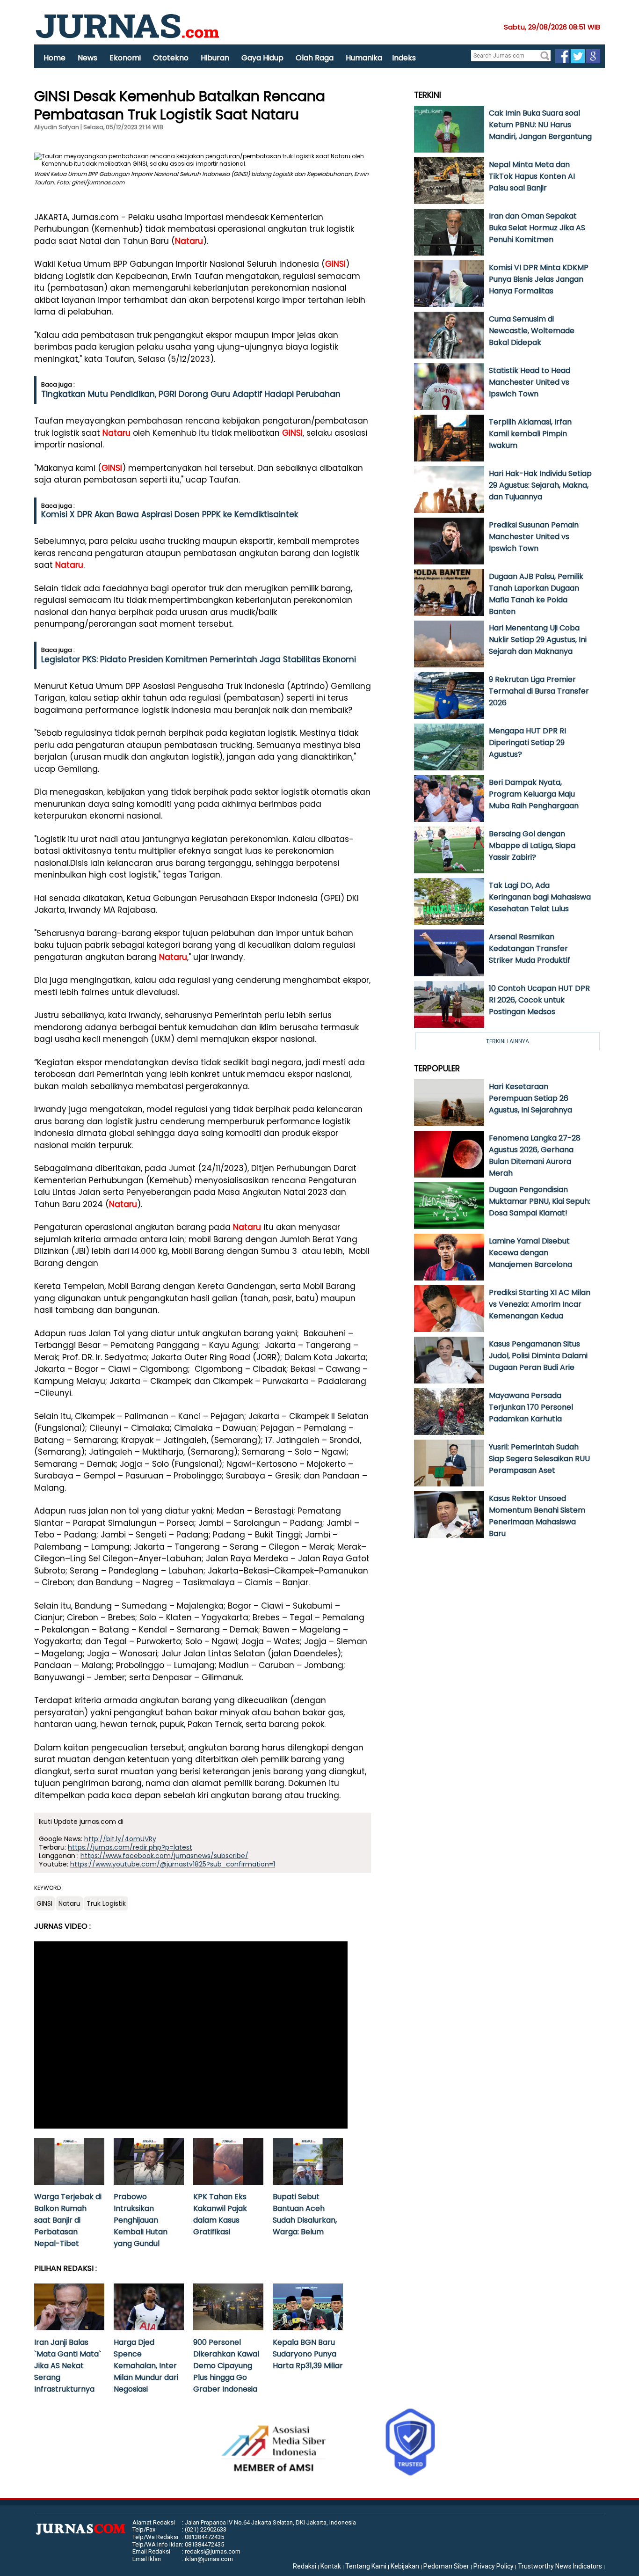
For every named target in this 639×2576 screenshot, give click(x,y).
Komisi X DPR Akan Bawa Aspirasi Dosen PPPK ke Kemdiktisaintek (170, 514)
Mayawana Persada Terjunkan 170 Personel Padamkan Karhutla (531, 1407)
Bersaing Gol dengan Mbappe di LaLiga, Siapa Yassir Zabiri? (532, 845)
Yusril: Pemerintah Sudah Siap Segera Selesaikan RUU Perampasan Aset (539, 1459)
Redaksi (305, 2566)
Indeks (404, 58)
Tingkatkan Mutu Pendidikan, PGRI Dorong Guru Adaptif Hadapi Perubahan (191, 394)
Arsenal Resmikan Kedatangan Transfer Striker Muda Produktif (530, 948)
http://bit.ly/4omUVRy (120, 1839)
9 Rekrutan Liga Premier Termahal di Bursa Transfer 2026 (539, 691)
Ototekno (171, 58)
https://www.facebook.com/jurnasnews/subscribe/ (164, 1856)
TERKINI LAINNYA (508, 1041)
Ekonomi (125, 58)
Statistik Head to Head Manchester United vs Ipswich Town (530, 382)
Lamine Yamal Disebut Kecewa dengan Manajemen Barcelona (530, 1253)
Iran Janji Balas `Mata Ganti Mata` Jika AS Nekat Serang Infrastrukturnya (68, 2366)
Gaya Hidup (262, 58)
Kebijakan (405, 2566)
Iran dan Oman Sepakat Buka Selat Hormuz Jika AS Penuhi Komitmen (537, 228)
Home (54, 58)
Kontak (331, 2566)
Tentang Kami (366, 2566)
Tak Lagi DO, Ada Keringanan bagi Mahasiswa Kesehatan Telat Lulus (540, 897)
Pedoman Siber (446, 2566)
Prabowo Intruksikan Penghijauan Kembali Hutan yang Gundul (141, 2220)
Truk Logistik (106, 1903)
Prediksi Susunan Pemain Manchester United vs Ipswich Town (534, 537)
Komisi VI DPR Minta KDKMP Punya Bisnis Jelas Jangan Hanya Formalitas (539, 279)
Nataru (189, 241)
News (87, 58)
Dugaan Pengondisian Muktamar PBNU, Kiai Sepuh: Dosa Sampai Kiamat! (540, 1201)
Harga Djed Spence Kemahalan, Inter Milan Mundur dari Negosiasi (146, 2366)
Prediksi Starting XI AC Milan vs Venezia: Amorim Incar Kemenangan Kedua (540, 1304)
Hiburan (215, 58)
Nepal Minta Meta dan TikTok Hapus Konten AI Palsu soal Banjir (532, 176)
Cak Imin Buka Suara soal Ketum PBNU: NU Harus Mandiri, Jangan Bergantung (540, 125)
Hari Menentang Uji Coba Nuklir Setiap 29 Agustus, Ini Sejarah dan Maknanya (538, 640)
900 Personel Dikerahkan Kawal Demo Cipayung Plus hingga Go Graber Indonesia (226, 2366)
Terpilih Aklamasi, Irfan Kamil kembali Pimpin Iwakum (530, 434)
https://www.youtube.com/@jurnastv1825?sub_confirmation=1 (173, 1864)
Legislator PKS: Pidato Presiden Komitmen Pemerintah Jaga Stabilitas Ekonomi (199, 659)
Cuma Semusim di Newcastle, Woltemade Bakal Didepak (532, 331)
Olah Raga (315, 58)
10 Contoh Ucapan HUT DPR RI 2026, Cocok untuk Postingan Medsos (539, 1000)
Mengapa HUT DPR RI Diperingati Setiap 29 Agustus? (527, 743)
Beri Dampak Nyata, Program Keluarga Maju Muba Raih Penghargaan (534, 794)
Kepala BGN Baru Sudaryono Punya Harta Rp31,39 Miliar (308, 2354)
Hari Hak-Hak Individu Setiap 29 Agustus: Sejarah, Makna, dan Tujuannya (540, 485)
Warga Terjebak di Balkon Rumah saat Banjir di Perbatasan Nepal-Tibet (68, 2220)
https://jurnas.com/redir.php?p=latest (130, 1847)
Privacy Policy (494, 2566)
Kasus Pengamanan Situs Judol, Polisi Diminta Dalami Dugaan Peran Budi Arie (538, 1356)
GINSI (335, 264)
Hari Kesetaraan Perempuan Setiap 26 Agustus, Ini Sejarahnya (530, 1098)
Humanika (364, 58)
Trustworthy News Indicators (560, 2566)
